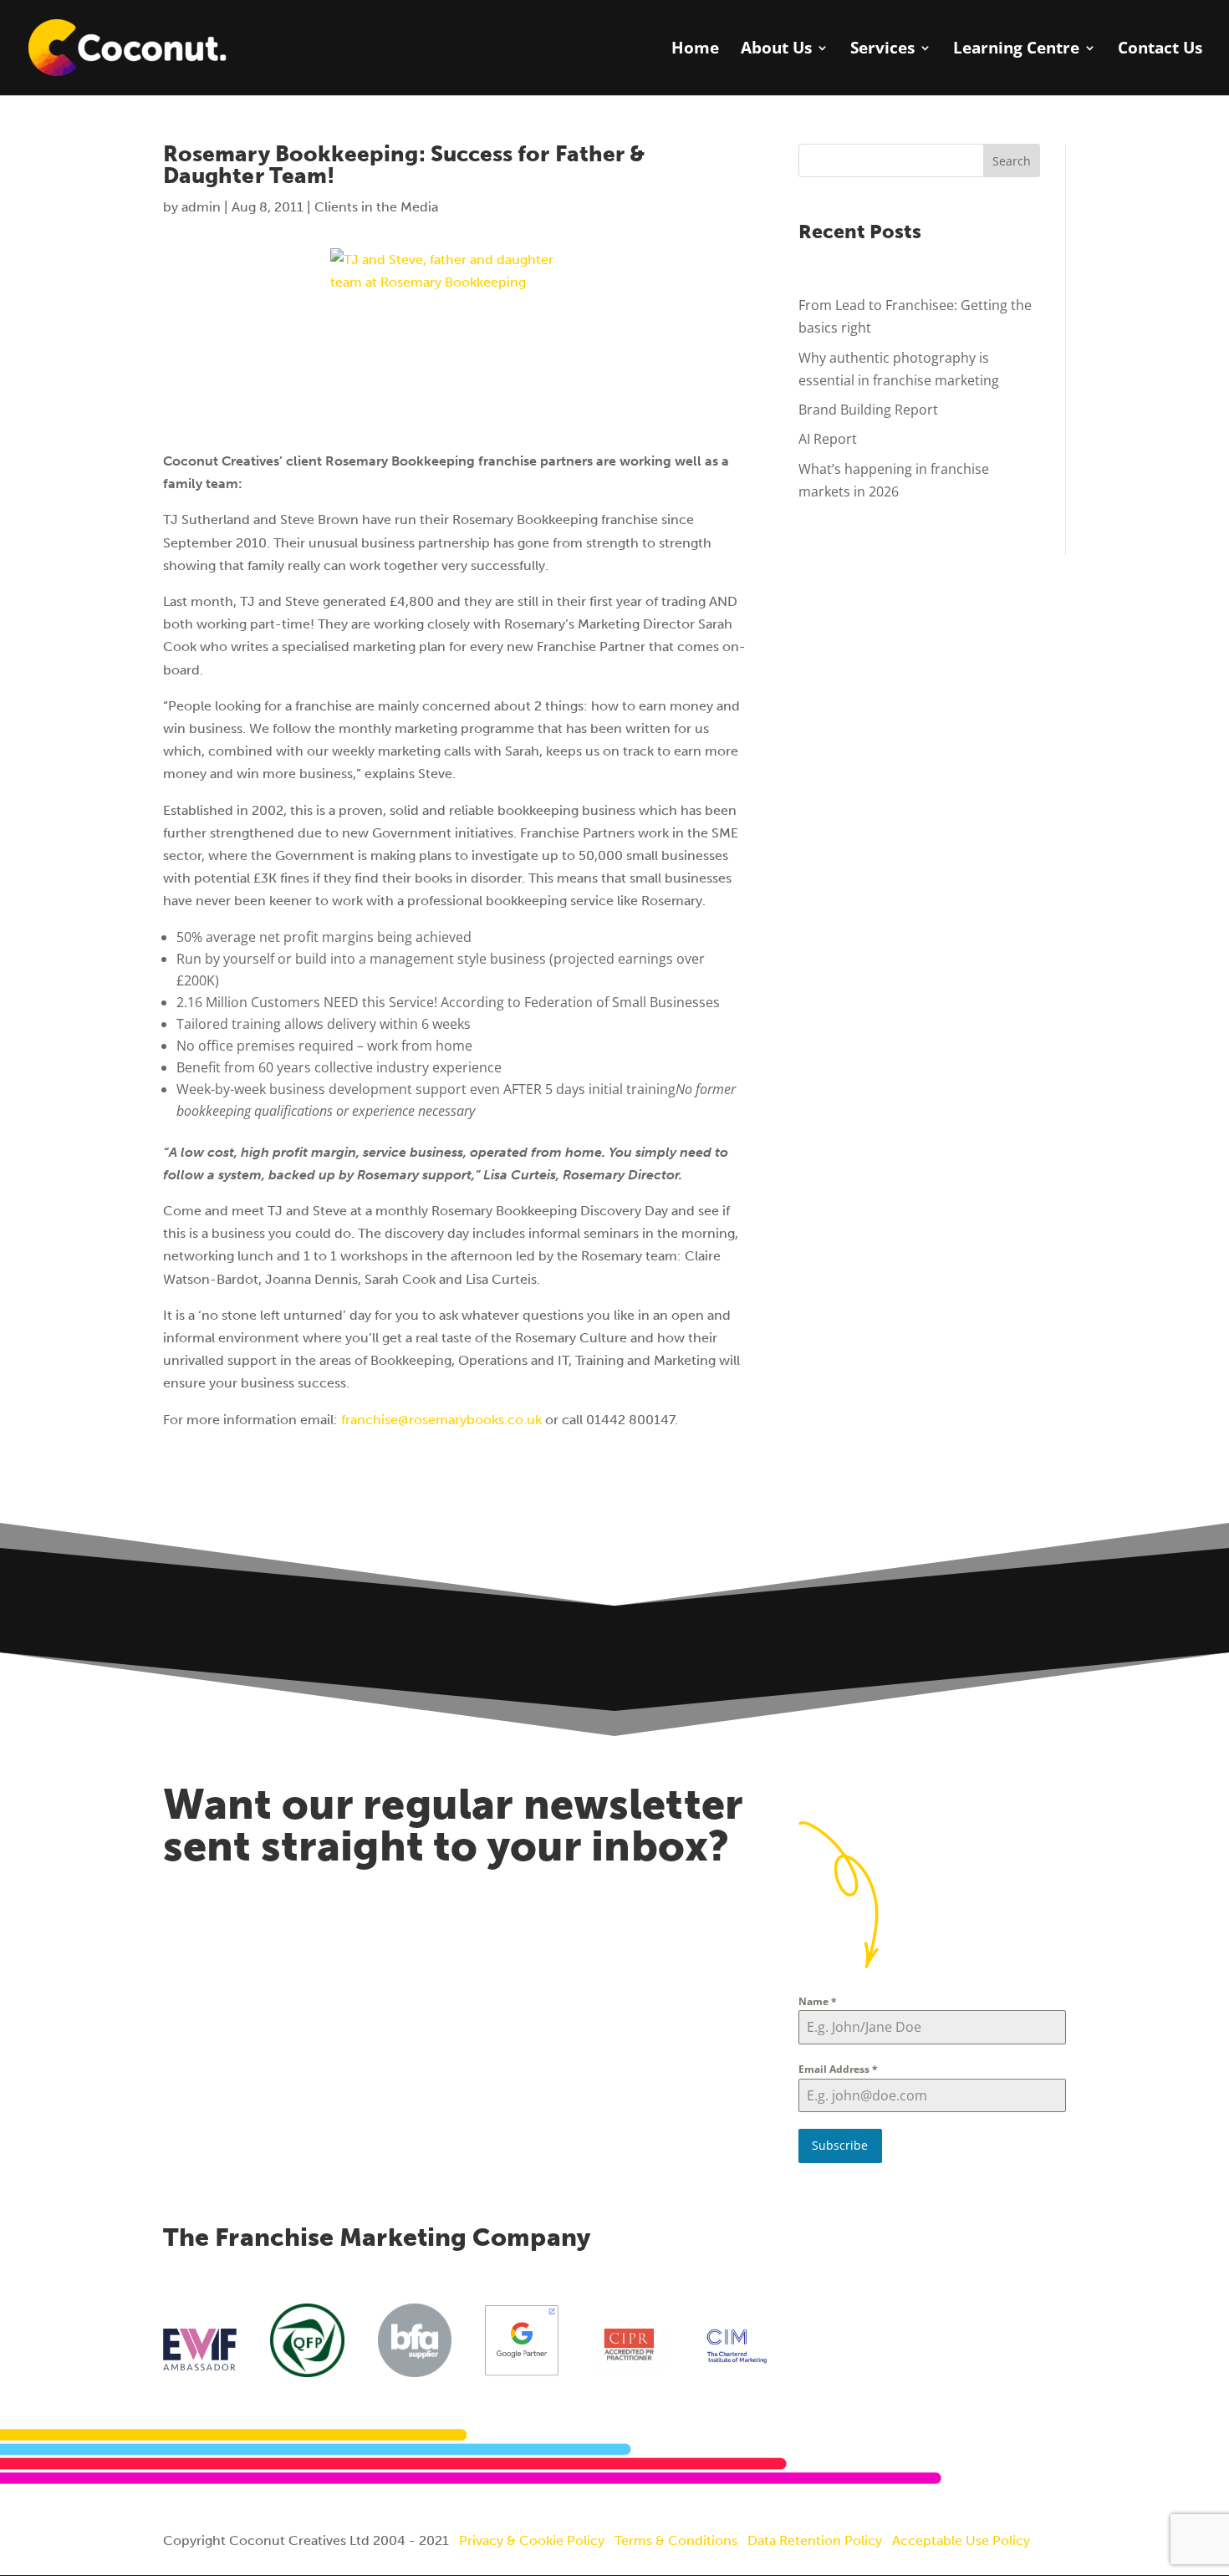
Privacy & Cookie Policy (532, 2540)
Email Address (838, 2069)
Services (882, 50)
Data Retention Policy (815, 2540)
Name (818, 2001)
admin (201, 207)
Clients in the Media (376, 207)
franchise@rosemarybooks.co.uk (441, 1420)
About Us (776, 50)
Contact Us (1160, 50)
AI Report (828, 439)
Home (695, 50)
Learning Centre (1016, 50)
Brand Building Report (868, 410)
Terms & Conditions (676, 2540)
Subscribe (840, 2145)
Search (1012, 161)
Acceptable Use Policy (961, 2540)
